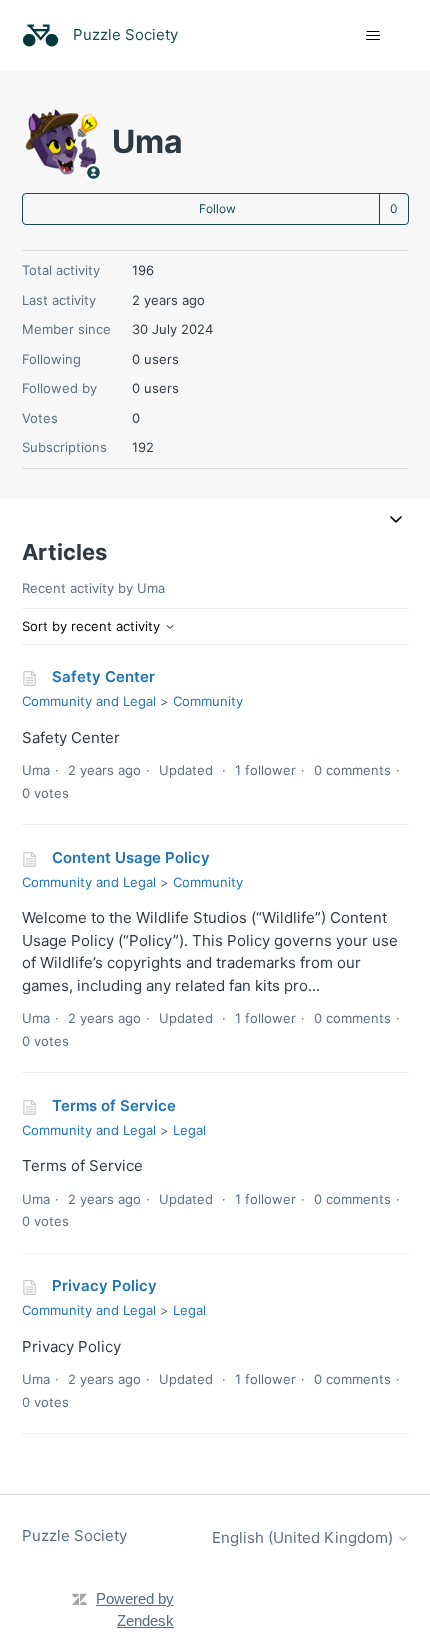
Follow (217, 208)
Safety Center (103, 676)
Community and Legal (89, 701)
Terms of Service (114, 1105)
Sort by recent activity (93, 626)
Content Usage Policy (131, 857)
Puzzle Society (74, 1535)
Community (208, 701)
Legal (189, 1130)
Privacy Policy (104, 1285)
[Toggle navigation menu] (373, 36)
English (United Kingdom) (304, 1537)
